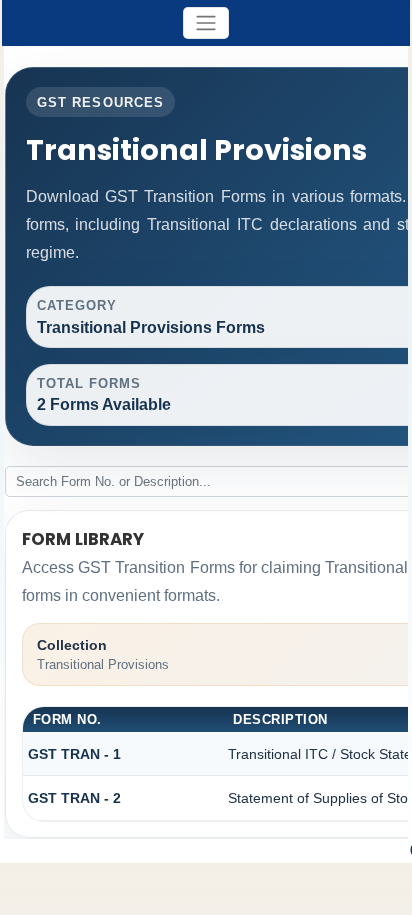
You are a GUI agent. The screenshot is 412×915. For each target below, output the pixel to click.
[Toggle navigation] (206, 23)
